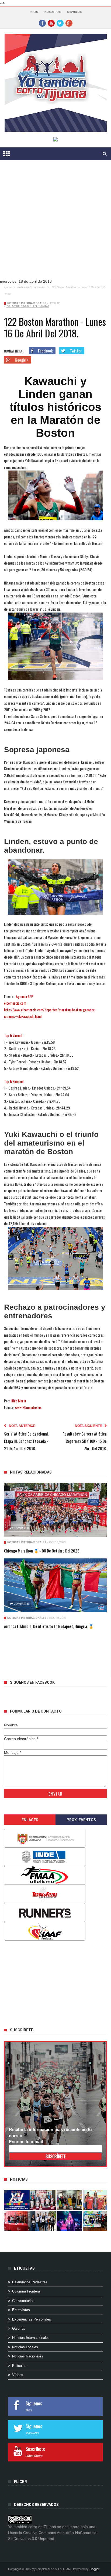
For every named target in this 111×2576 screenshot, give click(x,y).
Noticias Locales (25, 2347)
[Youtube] (51, 23)
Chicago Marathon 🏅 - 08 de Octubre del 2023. (42, 1551)
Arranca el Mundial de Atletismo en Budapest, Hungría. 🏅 (49, 1626)
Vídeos (18, 2375)
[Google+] (69, 23)
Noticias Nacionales (28, 2356)
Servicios (74, 12)
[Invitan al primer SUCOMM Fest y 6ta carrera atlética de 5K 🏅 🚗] (96, 2200)
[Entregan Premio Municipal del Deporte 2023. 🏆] (69, 2221)
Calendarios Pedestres (30, 2282)
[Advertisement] (55, 224)
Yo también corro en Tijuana (28, 306)
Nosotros (53, 12)
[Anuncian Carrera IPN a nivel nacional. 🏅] (43, 2200)
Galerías (19, 2328)
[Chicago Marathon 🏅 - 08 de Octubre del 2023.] (55, 1510)
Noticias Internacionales (31, 287)
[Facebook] (42, 23)
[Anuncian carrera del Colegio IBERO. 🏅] (17, 2221)
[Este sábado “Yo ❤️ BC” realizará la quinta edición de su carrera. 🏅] (96, 2221)
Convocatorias (23, 2301)
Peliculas (19, 2366)
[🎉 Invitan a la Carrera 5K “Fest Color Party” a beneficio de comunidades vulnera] (69, 2200)
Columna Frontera (26, 2291)
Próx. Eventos (81, 1820)
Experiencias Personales (32, 2319)
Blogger (94, 2569)
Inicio (34, 12)
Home (8, 287)
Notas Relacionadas (31, 1472)
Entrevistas (21, 2310)
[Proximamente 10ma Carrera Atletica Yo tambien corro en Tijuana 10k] (17, 2200)
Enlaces (30, 1820)
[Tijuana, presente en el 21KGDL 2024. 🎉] (43, 2221)
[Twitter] (60, 23)
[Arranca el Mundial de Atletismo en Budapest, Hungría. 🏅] (55, 1585)
